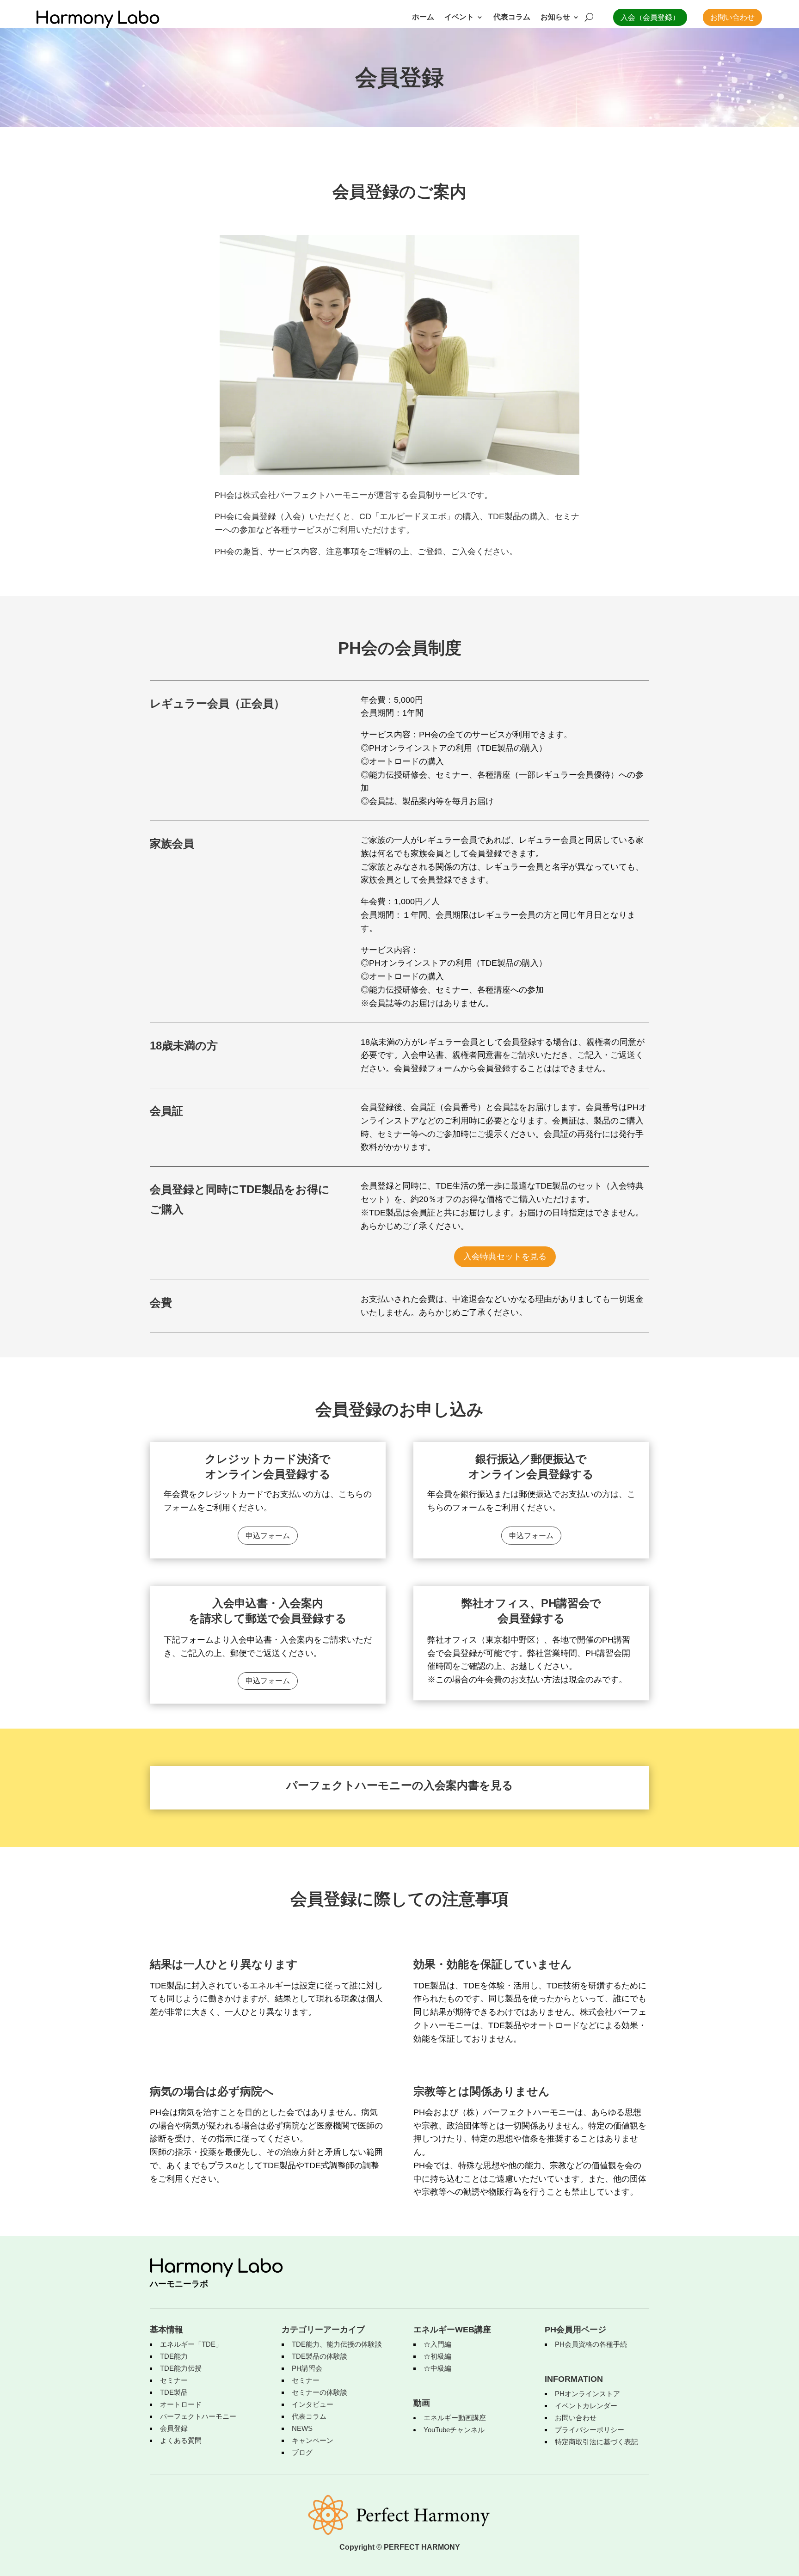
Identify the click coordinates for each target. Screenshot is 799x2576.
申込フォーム (268, 1536)
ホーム (423, 17)
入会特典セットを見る (505, 1257)
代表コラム (512, 17)
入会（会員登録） (650, 17)
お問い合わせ (732, 17)
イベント (459, 17)
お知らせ (555, 17)
